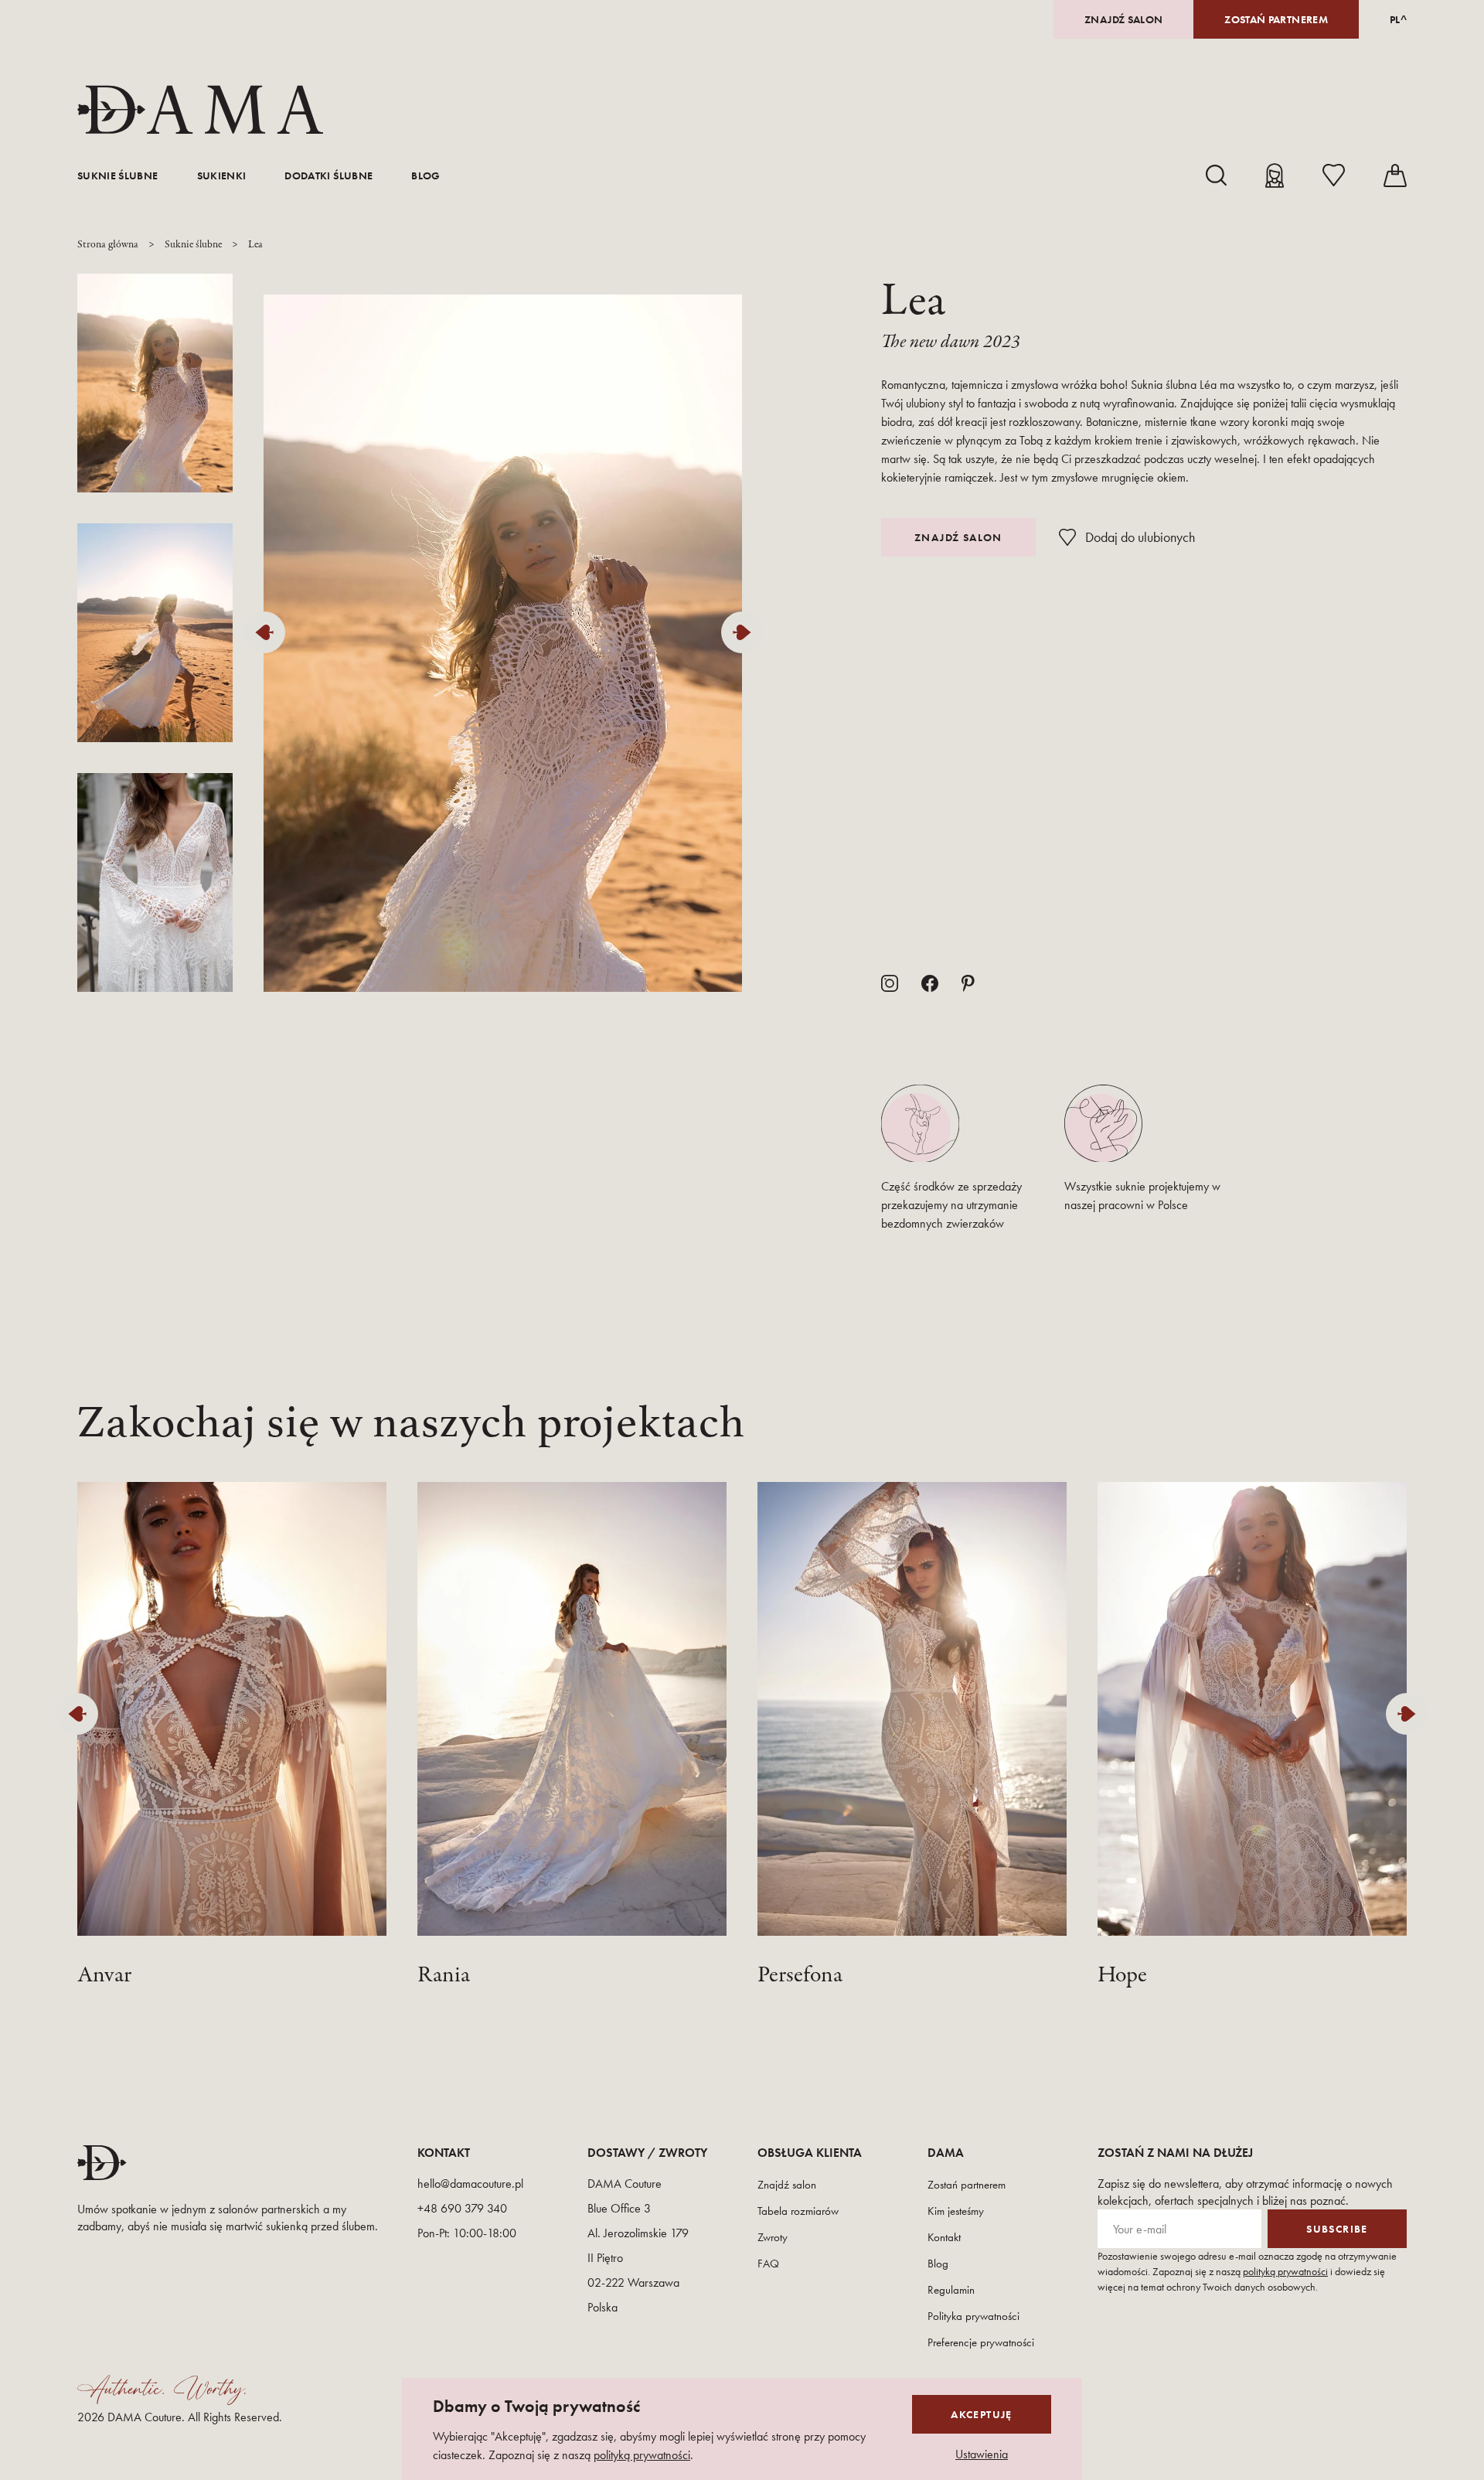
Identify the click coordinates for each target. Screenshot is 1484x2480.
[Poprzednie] (268, 632)
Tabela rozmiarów (798, 2211)
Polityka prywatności (973, 2316)
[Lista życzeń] (1334, 175)
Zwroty (773, 2237)
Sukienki (222, 175)
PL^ (1398, 19)
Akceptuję (982, 2414)
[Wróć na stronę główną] (200, 110)
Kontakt (944, 2237)
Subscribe (1337, 2229)
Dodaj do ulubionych (1140, 537)
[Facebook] (930, 983)
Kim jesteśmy (956, 2211)
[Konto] (1275, 175)
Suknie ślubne (118, 175)
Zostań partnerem (1276, 19)
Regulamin (951, 2290)
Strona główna (108, 245)
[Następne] (746, 632)
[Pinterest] (968, 983)
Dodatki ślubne (328, 175)
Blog (425, 175)
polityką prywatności (1285, 2271)
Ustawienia (982, 2454)
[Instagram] (890, 983)
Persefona (800, 1976)
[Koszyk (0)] (1395, 175)
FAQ (768, 2264)
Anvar (104, 1976)
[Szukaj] (1216, 175)
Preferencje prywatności (981, 2342)
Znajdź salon (1123, 19)
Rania (444, 1976)
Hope (1122, 1976)
